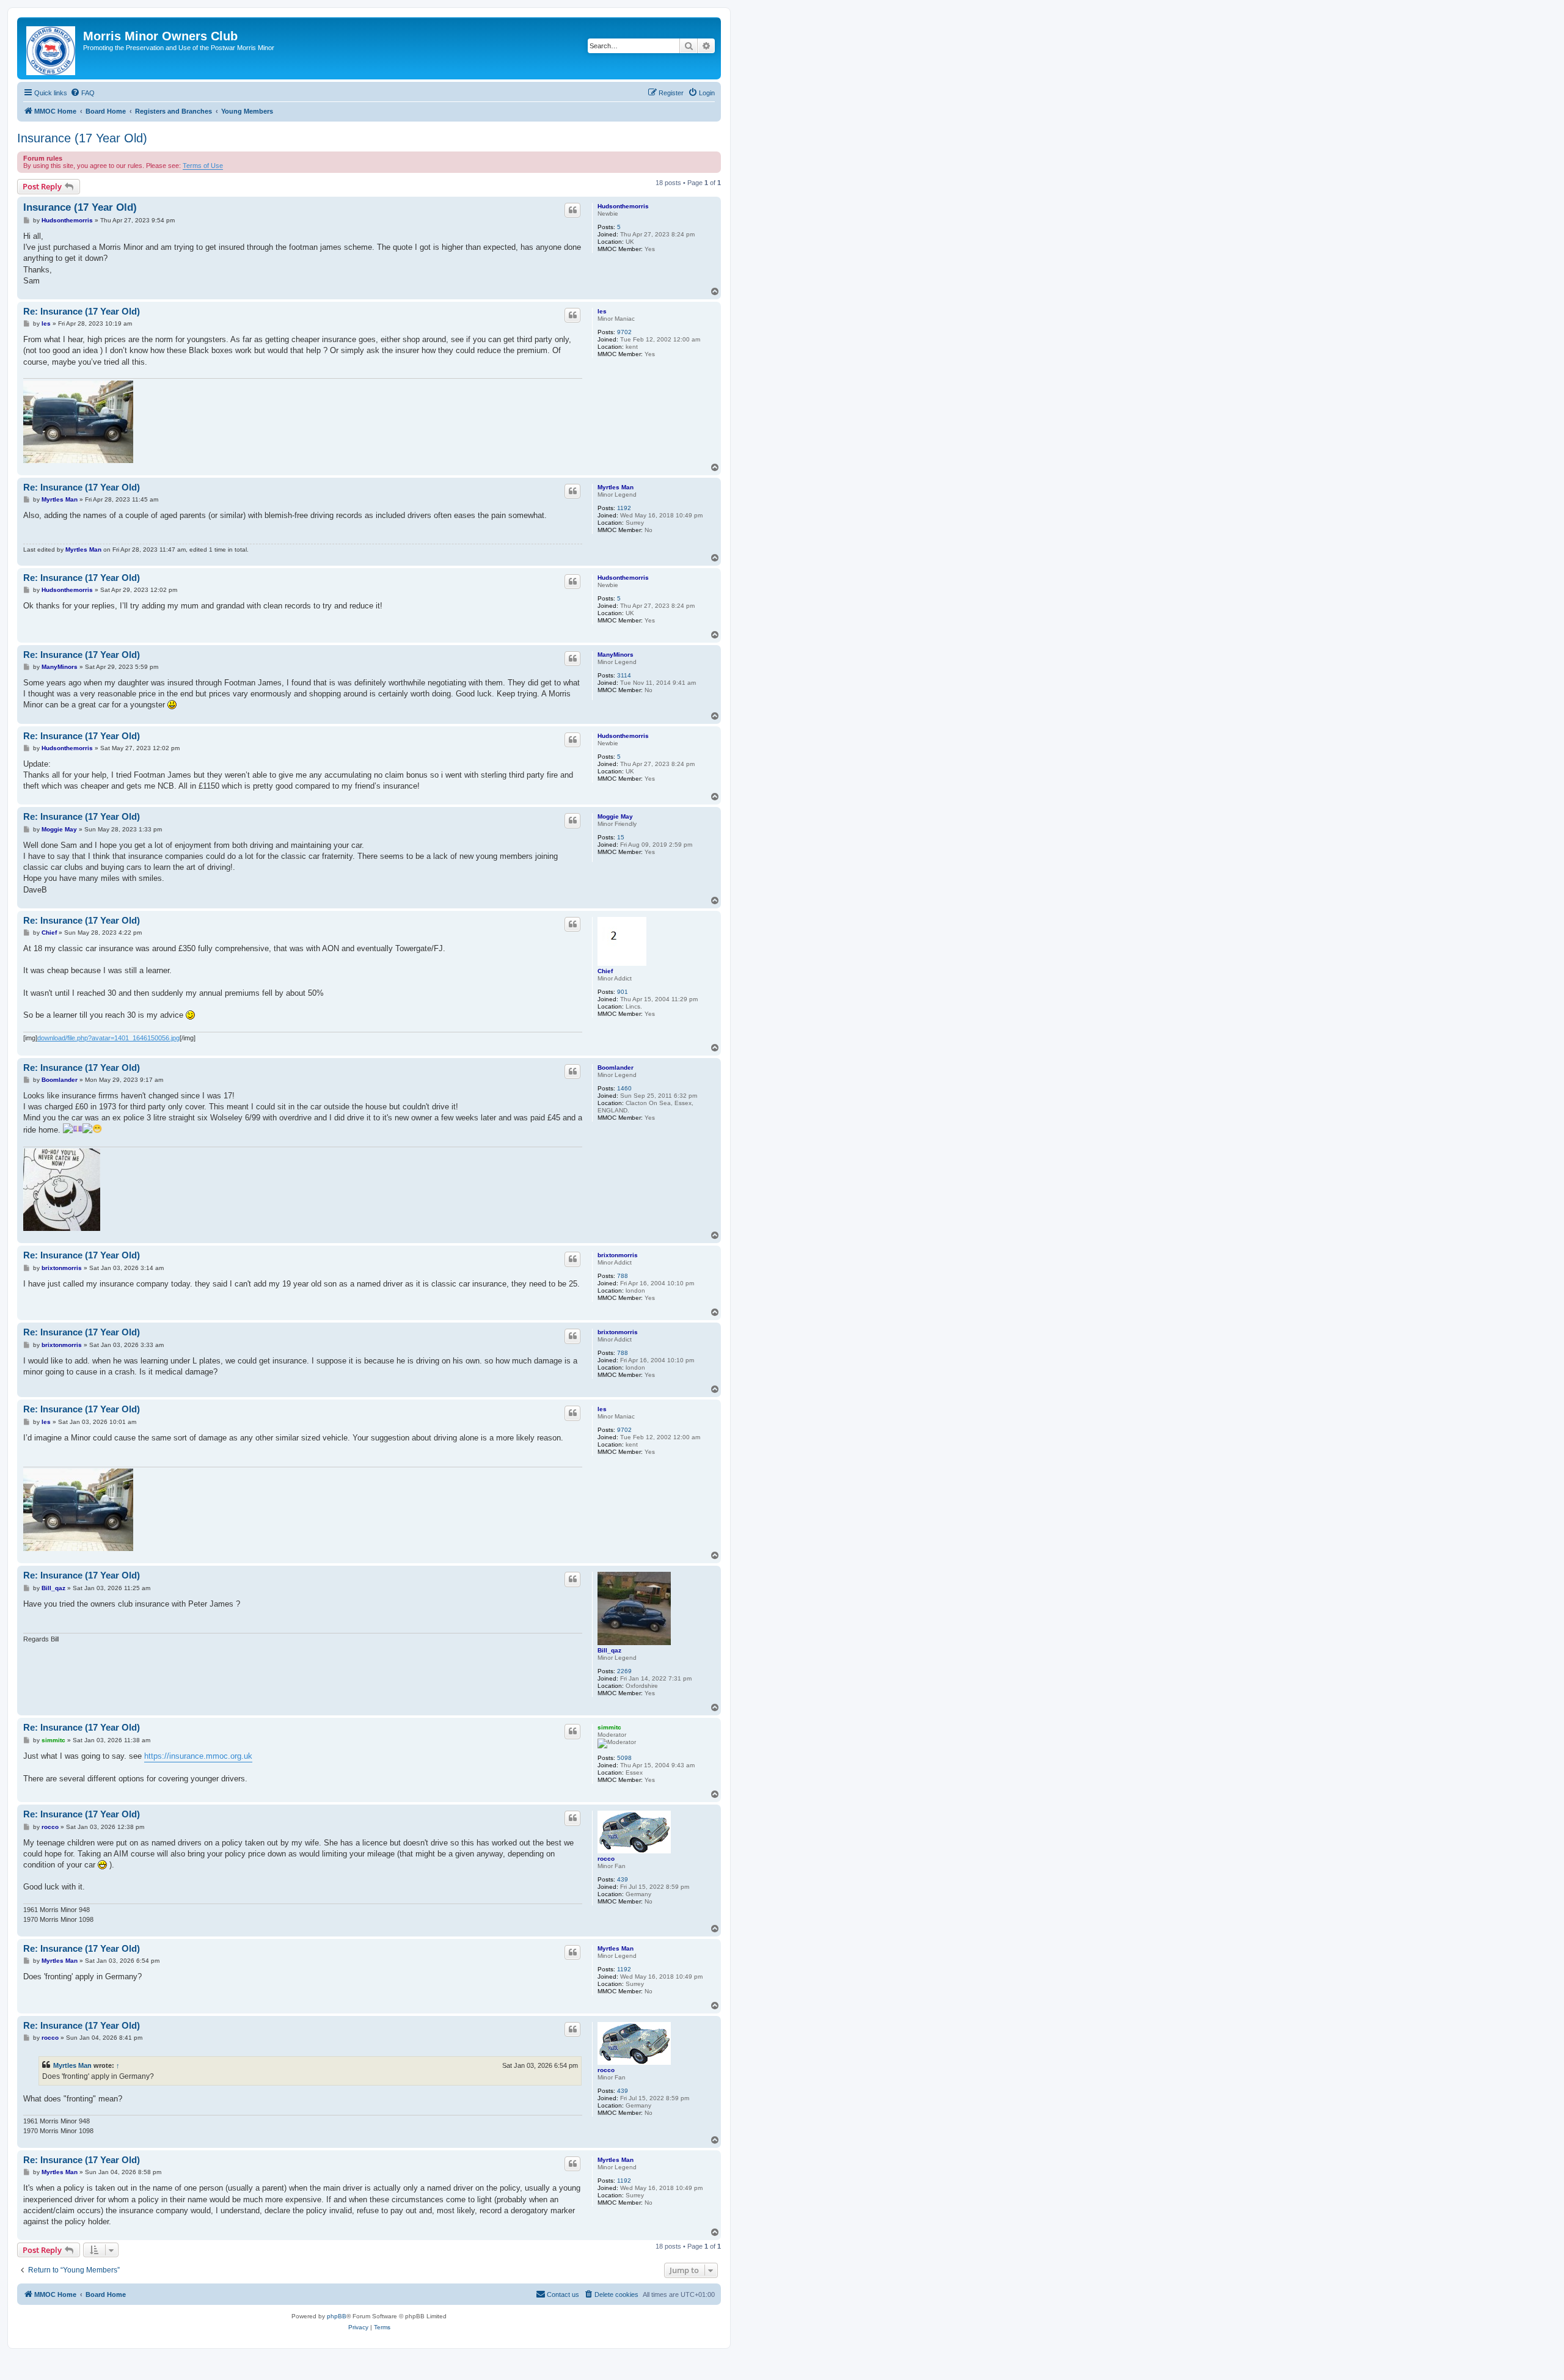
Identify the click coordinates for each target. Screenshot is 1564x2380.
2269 (624, 1671)
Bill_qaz (609, 1650)
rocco (606, 1859)
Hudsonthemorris (623, 206)
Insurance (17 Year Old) (82, 138)
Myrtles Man (616, 487)
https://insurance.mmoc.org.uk (198, 1756)
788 (623, 1276)
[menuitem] (82, 93)
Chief (605, 971)
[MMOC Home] (52, 48)
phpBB (337, 2316)
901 (623, 992)
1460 (624, 1088)
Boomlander (616, 1068)
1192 (624, 508)
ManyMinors (616, 655)
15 (621, 837)
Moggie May (615, 816)
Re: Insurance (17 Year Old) (82, 311)
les (602, 311)
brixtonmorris (618, 1255)
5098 (624, 1758)
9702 (624, 332)
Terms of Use (203, 166)
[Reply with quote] (572, 210)
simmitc (609, 1727)
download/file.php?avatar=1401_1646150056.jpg (108, 1038)
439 (623, 1879)
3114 (624, 675)
